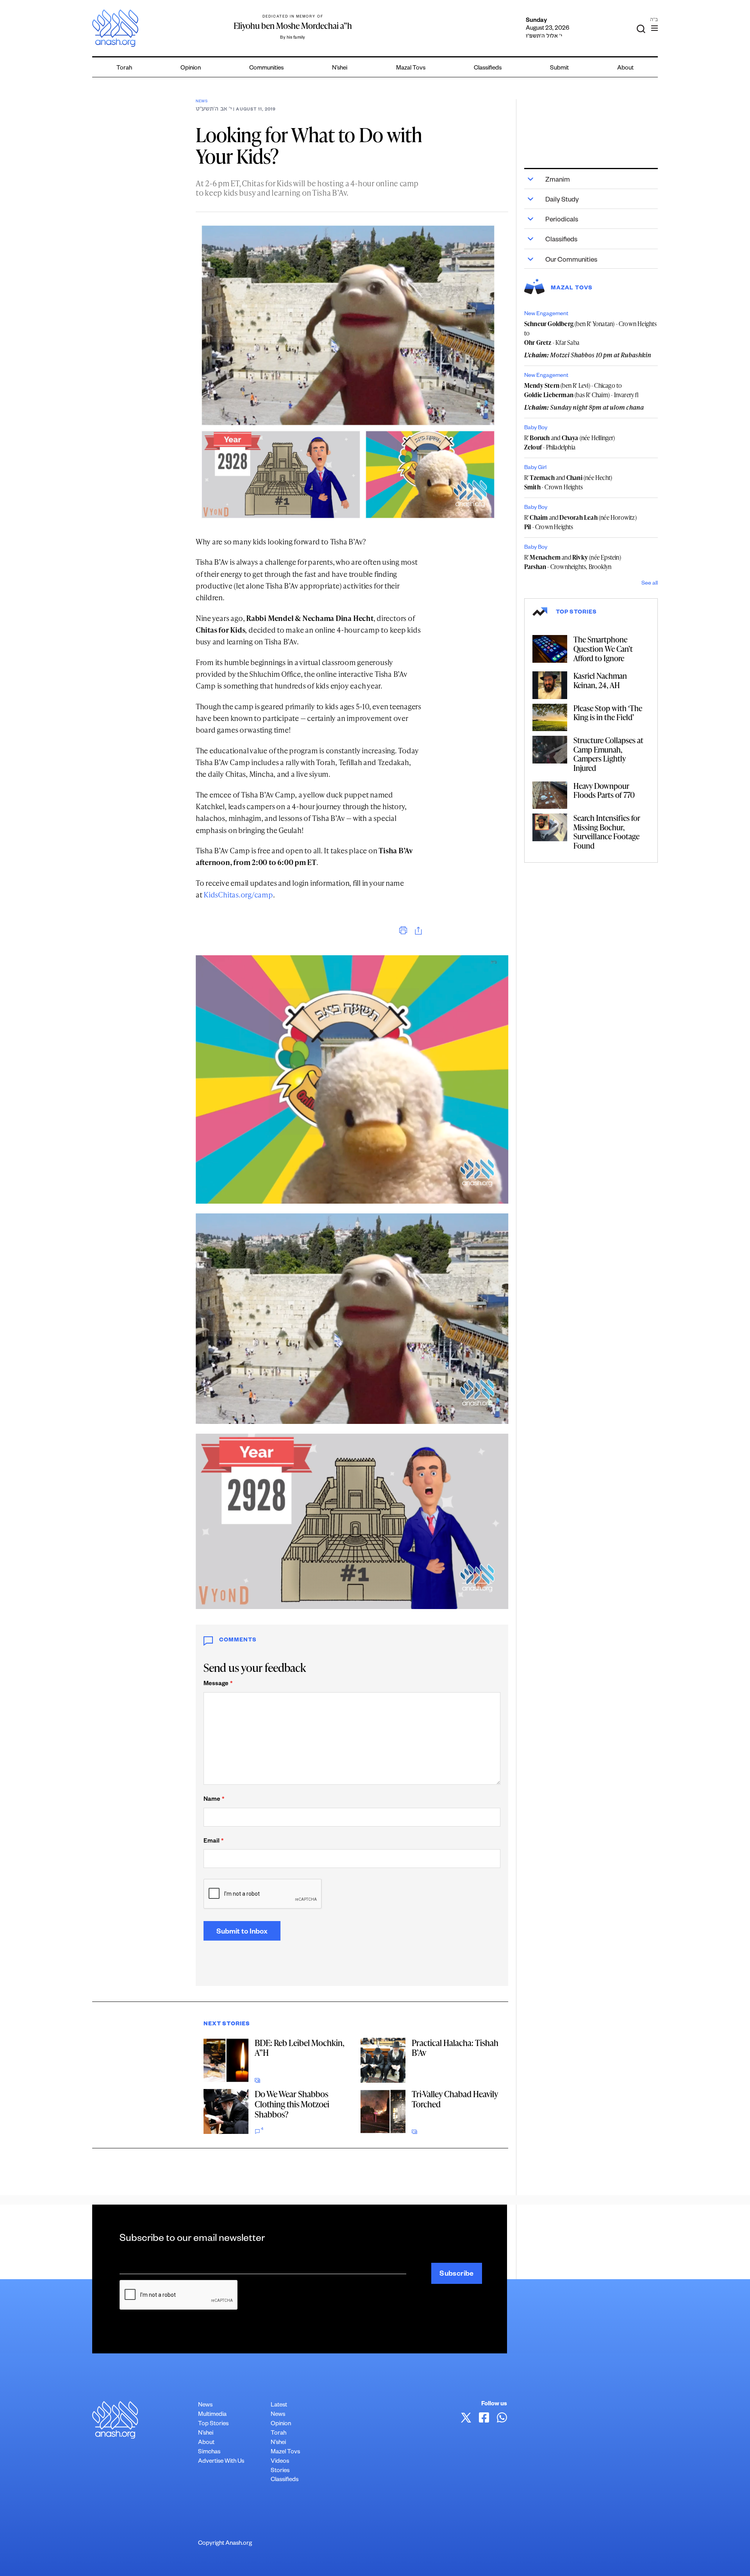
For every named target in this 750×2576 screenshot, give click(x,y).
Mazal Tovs (411, 69)
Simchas (209, 2452)
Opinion (191, 69)
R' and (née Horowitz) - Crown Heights (580, 522)
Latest (279, 2406)
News (202, 102)
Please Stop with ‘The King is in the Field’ (608, 713)
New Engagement (546, 314)
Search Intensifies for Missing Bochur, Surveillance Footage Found (607, 832)
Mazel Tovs (285, 2452)
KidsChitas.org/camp (238, 895)
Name (214, 1800)
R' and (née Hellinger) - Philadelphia (570, 442)
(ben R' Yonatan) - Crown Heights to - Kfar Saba (591, 333)
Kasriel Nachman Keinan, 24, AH (600, 680)
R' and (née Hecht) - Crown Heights (568, 482)
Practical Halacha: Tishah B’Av (455, 2048)
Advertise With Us (221, 2462)
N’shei (340, 69)
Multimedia (212, 2415)
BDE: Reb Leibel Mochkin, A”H (299, 2048)
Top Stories (213, 2424)
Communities (266, 69)
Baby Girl (535, 468)
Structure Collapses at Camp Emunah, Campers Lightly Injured (608, 754)
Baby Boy (536, 428)
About (625, 69)
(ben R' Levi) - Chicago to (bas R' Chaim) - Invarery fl (581, 390)
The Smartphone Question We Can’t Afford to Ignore (603, 648)
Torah (124, 69)
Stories (280, 2471)
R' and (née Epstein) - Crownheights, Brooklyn (573, 562)
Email (213, 1842)
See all (650, 584)
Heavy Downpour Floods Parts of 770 (604, 790)
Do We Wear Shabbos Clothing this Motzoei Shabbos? (292, 2104)
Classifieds (488, 69)
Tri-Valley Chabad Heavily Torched (455, 2099)
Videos (280, 2462)
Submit (559, 69)
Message (218, 1684)
